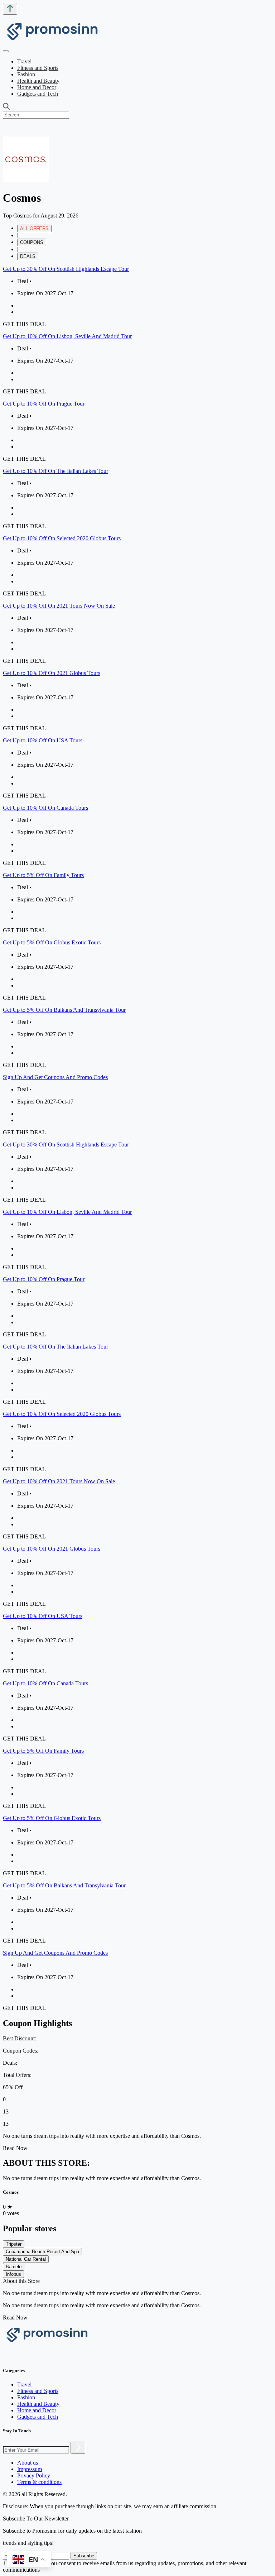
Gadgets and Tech (38, 94)
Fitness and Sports (38, 68)
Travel (24, 61)
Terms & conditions (39, 2482)
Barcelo (14, 2267)
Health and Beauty (38, 81)
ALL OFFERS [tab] (34, 228)
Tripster (14, 2244)
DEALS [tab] (28, 256)
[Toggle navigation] (6, 51)
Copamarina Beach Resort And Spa (42, 2252)
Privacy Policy (34, 2476)
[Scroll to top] (10, 9)
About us (28, 2463)
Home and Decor (37, 87)
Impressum (30, 2469)
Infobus (13, 2274)
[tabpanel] (137, 701)
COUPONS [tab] (32, 242)
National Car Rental (26, 2259)
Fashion (26, 74)
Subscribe (84, 2556)
